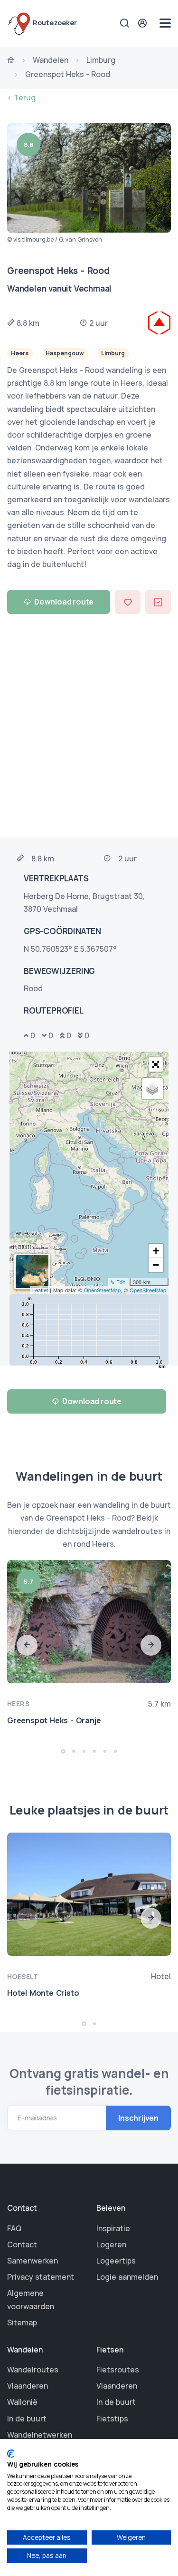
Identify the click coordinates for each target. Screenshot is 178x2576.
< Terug (21, 98)
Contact (22, 2244)
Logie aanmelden (127, 2277)
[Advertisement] (89, 725)
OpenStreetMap (102, 1290)
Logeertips (116, 2261)
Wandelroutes (33, 2370)
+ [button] (156, 1251)
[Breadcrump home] (11, 61)
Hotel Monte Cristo (43, 1993)
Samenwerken (33, 2261)
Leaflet (40, 1290)
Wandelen (51, 60)
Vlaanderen (28, 2386)
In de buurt (27, 2419)
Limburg (101, 60)
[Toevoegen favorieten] (128, 602)
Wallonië (22, 2402)
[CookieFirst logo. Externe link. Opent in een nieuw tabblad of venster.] (11, 2454)
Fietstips (112, 2419)
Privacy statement (41, 2277)
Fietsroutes (118, 2370)
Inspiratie (113, 2228)
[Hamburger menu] (165, 23)
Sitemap (22, 2322)
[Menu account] (144, 23)
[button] (156, 1064)
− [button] (156, 1265)
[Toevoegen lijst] (158, 602)
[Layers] (152, 1089)
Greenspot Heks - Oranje (54, 1720)
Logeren (111, 2244)
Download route (64, 602)
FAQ (14, 2228)
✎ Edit (117, 1282)
